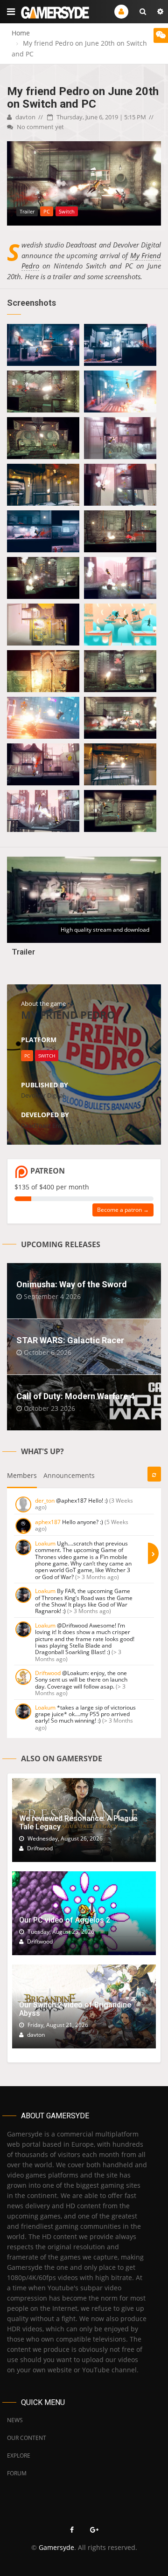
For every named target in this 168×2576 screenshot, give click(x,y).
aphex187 (48, 1522)
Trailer (23, 952)
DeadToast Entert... (47, 1126)
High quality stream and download (105, 930)
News (15, 2420)
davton (25, 117)
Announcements (69, 1475)
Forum (17, 2473)
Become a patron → (123, 1210)
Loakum (45, 1543)
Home (21, 33)
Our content (27, 2438)
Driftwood (48, 1673)
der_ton (45, 1501)
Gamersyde (56, 2547)
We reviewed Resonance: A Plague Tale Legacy (78, 1823)
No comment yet (40, 127)
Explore (19, 2456)
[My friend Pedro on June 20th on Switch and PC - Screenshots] (43, 345)
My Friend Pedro (68, 1015)
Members (22, 1475)
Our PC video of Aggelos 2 (65, 1920)
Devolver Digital (43, 1095)
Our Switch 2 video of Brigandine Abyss (75, 2009)
